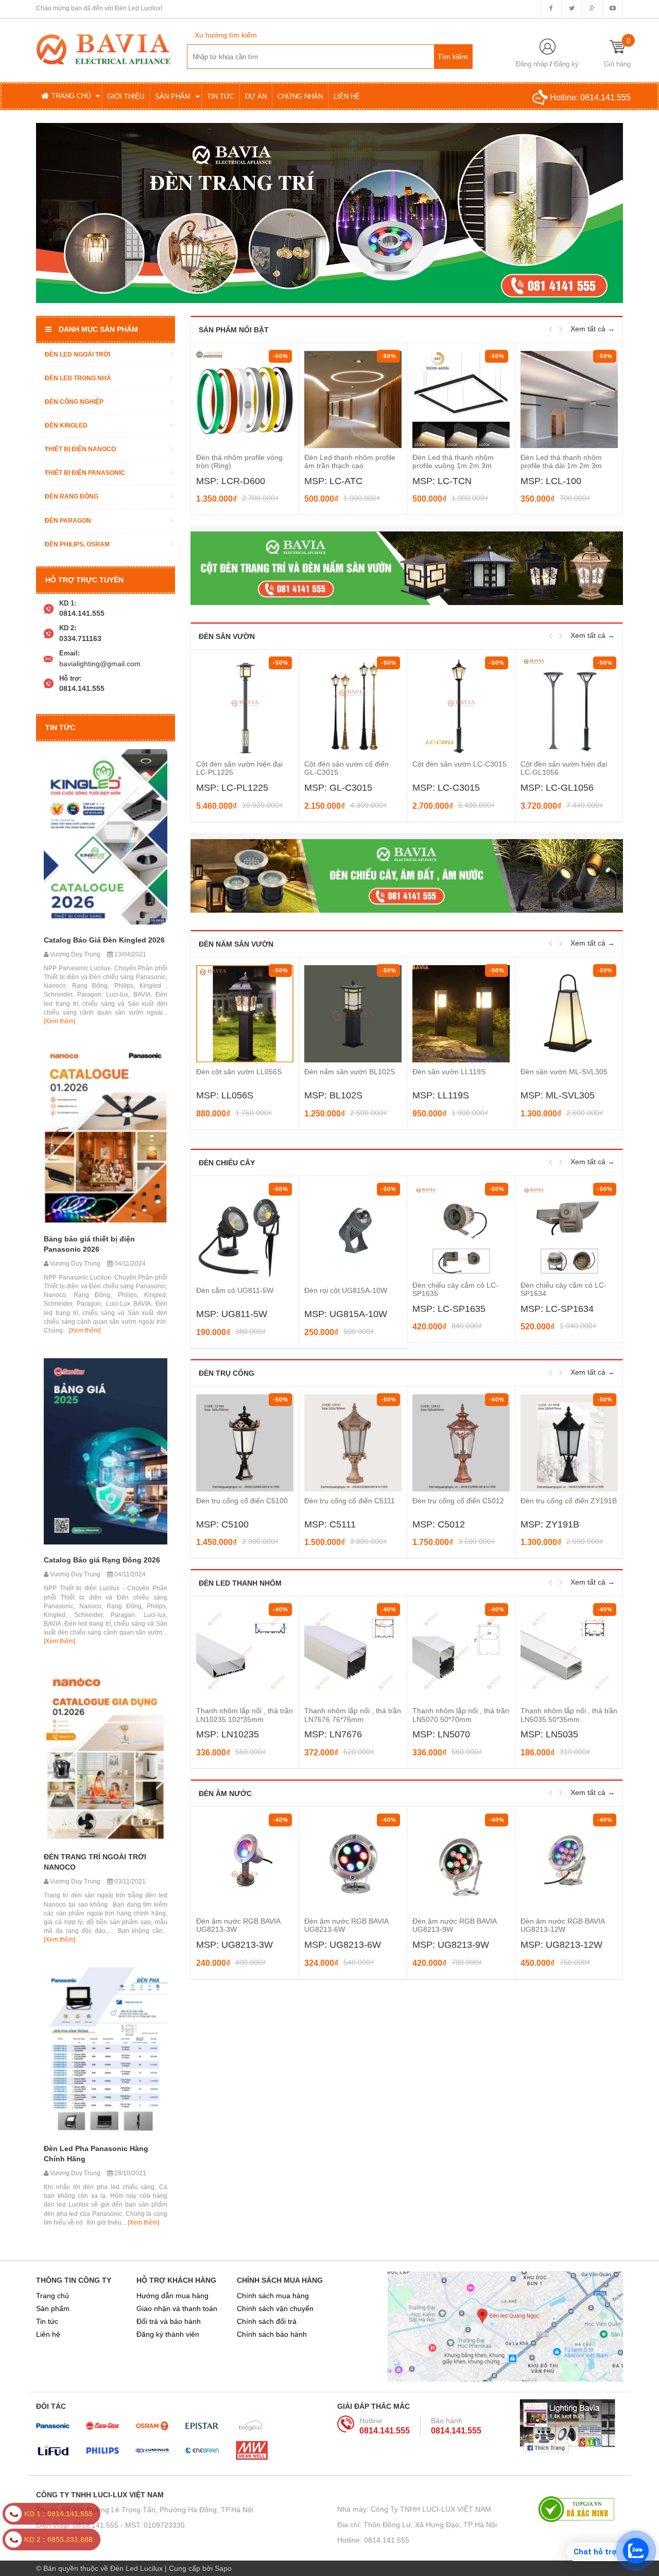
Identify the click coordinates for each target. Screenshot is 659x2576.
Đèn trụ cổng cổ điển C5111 (350, 1501)
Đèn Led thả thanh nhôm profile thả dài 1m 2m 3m (453, 461)
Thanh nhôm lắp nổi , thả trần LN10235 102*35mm (245, 1715)
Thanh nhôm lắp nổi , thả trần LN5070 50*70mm (461, 1715)
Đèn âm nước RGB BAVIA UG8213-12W (562, 1925)
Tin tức (47, 2321)
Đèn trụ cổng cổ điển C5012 (458, 1501)
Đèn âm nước (225, 1793)
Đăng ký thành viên (168, 2334)
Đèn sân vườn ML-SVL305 (564, 1072)
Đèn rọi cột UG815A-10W (346, 1290)
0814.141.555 (605, 97)
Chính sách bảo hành (272, 2334)
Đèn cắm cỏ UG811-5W (235, 1290)
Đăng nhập (532, 64)
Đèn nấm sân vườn (236, 944)
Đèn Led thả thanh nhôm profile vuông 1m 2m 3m (345, 461)
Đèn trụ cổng (227, 1373)
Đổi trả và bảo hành (169, 2321)
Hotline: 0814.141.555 (373, 2540)
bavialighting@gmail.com (100, 664)
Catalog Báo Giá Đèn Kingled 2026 (104, 940)
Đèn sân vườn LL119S (449, 1072)
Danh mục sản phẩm (98, 329)
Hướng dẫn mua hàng (172, 2296)
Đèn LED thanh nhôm (240, 1583)
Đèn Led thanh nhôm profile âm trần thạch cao (242, 461)
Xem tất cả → (593, 329)
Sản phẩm (53, 2308)
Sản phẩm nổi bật (234, 330)
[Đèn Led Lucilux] (103, 48)
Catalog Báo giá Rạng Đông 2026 (102, 1560)
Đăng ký (566, 64)
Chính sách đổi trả (267, 2321)
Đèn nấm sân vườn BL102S (350, 1072)
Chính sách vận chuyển (275, 2308)
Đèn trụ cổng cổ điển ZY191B (569, 1501)
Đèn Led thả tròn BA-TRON (565, 457)
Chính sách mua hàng (273, 2296)
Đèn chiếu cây (227, 1163)
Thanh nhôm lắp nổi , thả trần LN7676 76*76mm (353, 1715)
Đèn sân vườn (227, 636)
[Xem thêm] (59, 1021)
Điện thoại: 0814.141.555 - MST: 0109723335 (110, 2525)
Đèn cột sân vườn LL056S (239, 1072)
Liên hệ (48, 2334)
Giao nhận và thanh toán (177, 2308)
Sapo (223, 2568)
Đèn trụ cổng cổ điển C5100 (242, 1501)
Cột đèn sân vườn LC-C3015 (459, 764)
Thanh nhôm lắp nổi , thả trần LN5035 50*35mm (569, 1715)
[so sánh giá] (580, 2509)
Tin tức (60, 727)
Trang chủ (53, 2296)
